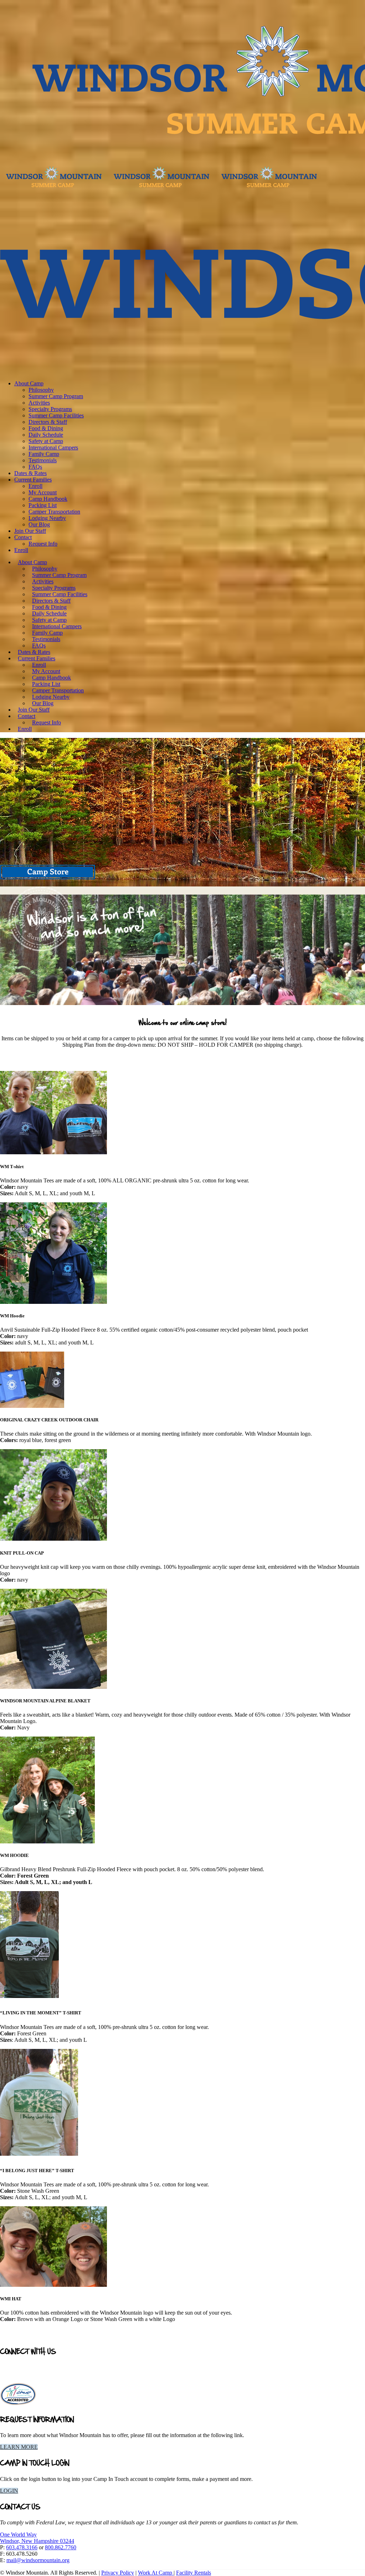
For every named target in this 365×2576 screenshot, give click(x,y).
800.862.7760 (61, 2547)
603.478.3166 (22, 2547)
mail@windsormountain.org (38, 2560)
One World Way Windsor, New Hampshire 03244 (37, 2538)
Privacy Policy (118, 2573)
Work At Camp (156, 2573)
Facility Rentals (194, 2573)
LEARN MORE (19, 2447)
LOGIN (9, 2491)
